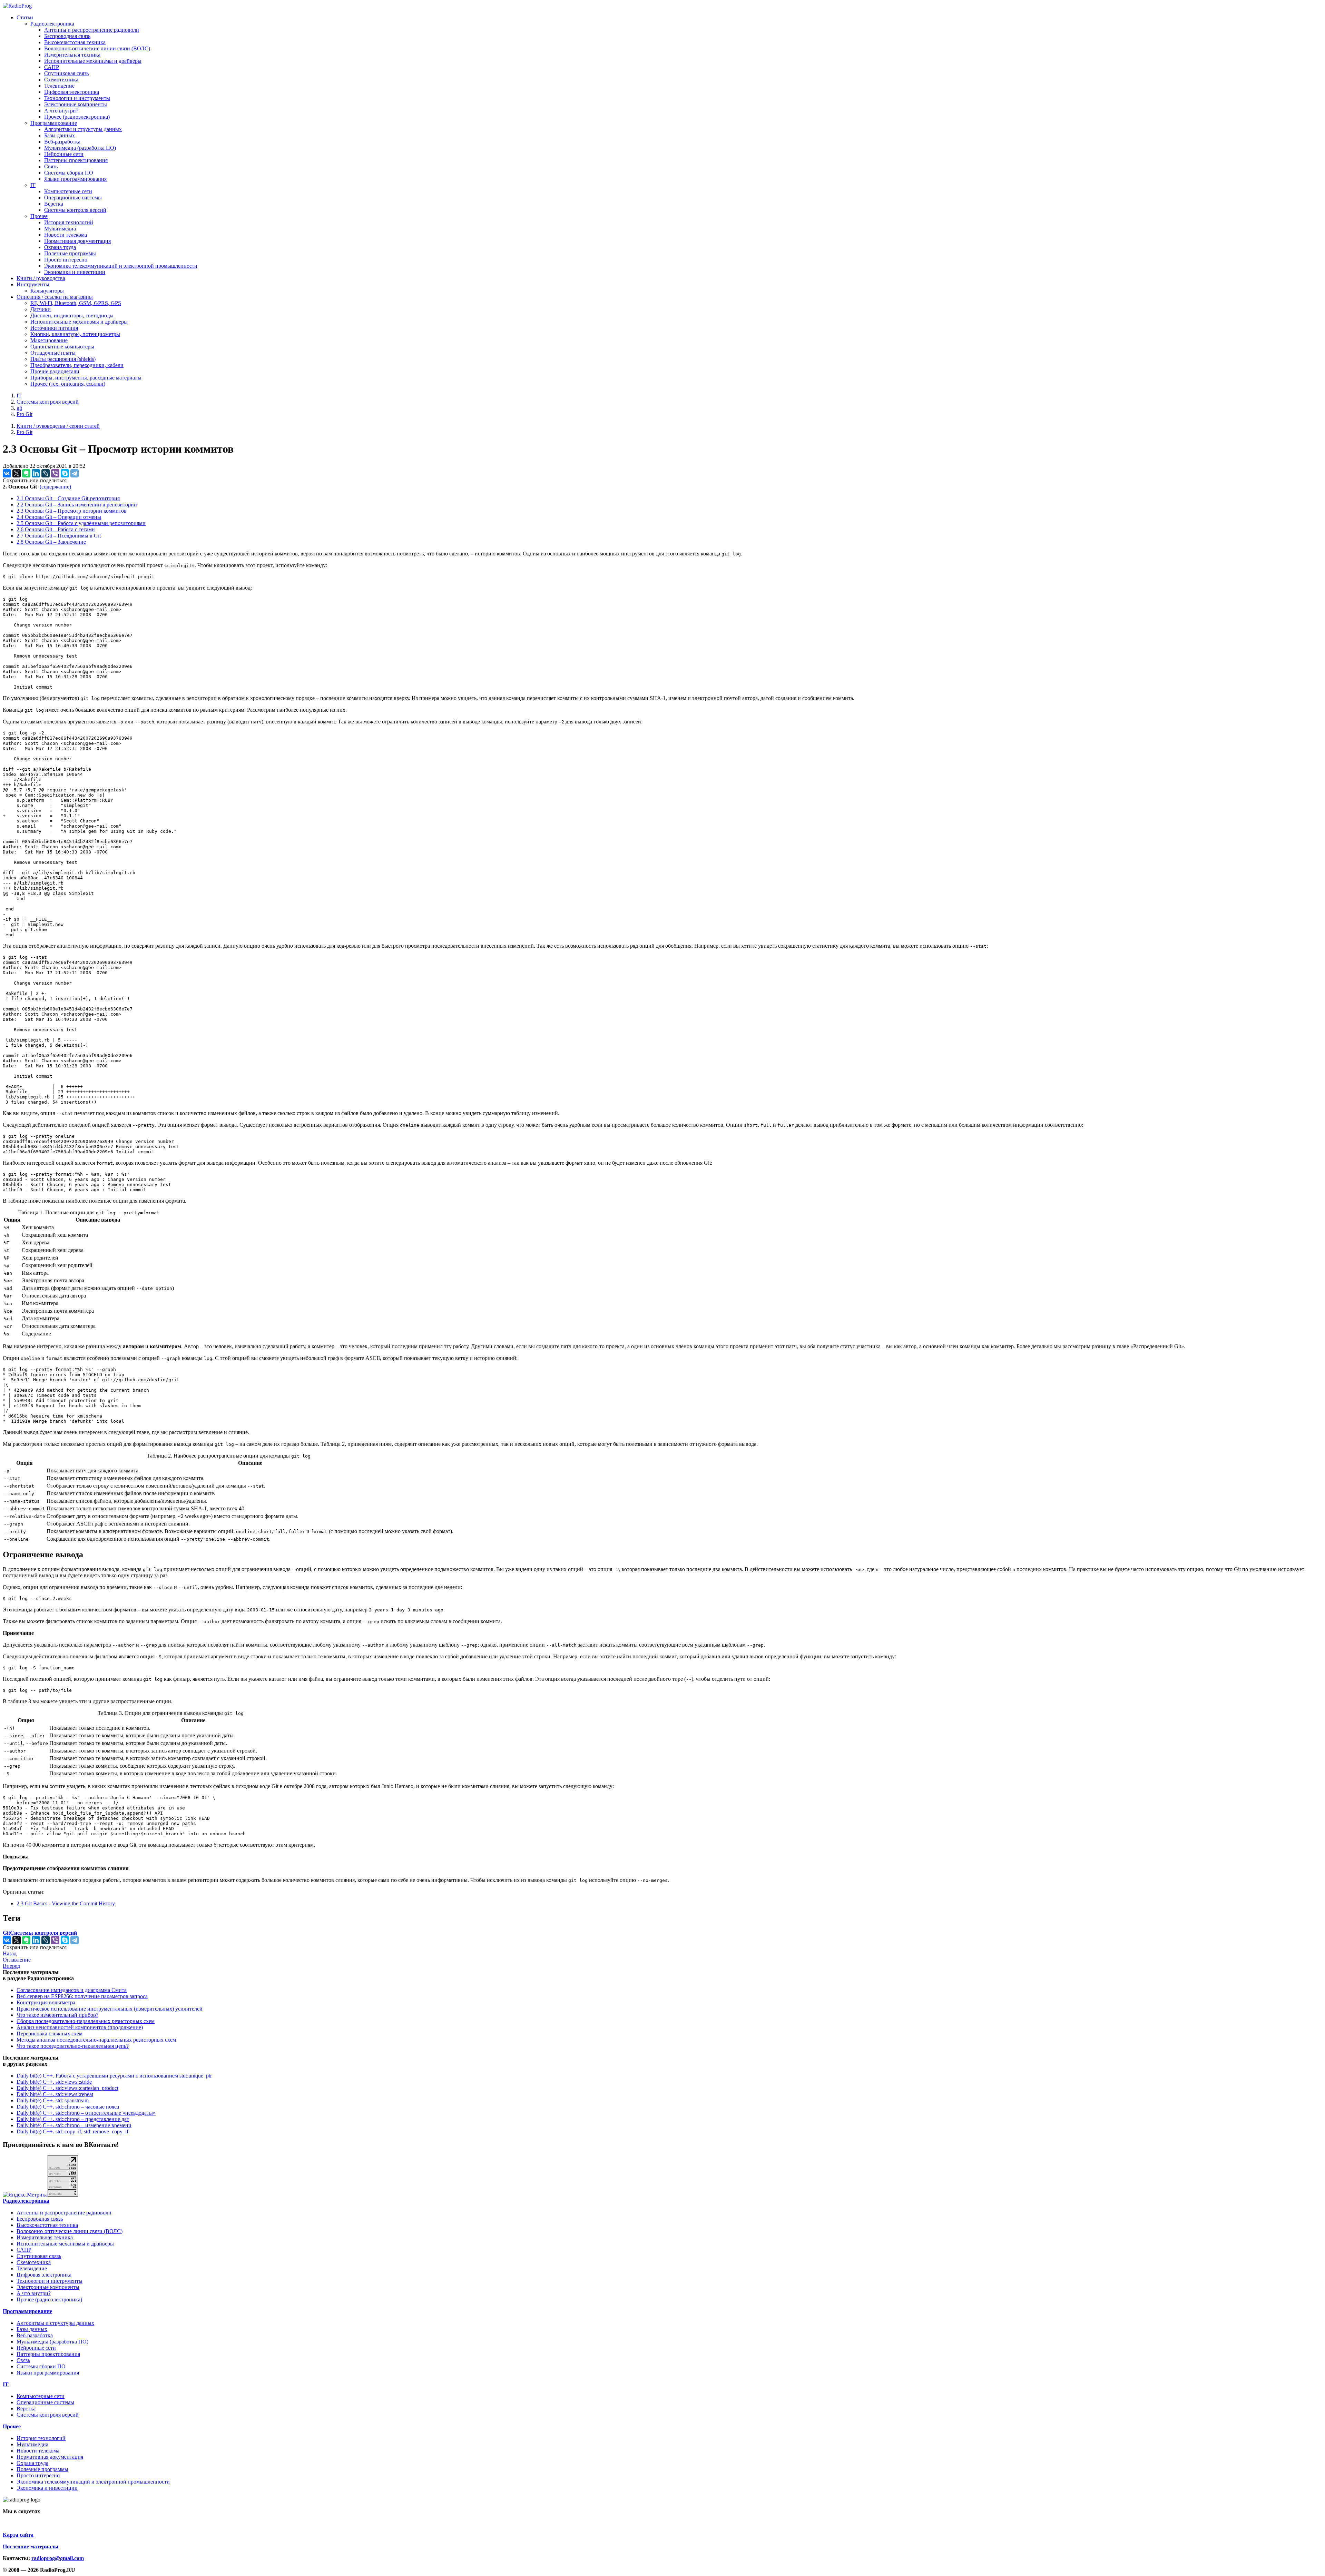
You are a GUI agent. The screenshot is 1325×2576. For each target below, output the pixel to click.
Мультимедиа (60, 229)
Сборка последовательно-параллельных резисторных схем (86, 2021)
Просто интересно (66, 260)
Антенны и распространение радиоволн (92, 30)
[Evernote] (26, 473)
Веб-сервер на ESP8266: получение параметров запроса (82, 1996)
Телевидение (59, 86)
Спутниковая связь (66, 73)
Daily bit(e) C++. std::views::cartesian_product (67, 2088)
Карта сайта (18, 2535)
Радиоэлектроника (52, 24)
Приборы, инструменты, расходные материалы (86, 378)
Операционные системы (73, 198)
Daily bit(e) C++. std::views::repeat (55, 2094)
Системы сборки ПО (69, 173)
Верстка (54, 204)
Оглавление (17, 1960)
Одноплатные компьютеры (62, 347)
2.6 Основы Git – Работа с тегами (56, 529)
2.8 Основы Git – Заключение (51, 542)
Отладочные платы (53, 353)
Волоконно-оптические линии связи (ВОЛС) (97, 48)
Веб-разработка (62, 142)
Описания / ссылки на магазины (55, 297)
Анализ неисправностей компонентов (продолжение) (80, 2027)
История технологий (69, 222)
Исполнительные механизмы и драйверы (93, 61)
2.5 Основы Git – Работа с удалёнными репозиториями (81, 523)
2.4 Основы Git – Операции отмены (59, 517)
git (19, 408)
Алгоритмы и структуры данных (83, 129)
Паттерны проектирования (76, 160)
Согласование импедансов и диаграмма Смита (72, 1990)
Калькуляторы (47, 291)
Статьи (25, 17)
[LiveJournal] (46, 473)
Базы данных (60, 135)
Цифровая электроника (72, 92)
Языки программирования (75, 179)
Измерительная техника (72, 55)
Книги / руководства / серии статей (58, 426)
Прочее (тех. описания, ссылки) (68, 384)
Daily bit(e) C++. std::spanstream (53, 2100)
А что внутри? (61, 111)
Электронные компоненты (76, 104)
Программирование (54, 123)
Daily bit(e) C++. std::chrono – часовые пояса (68, 2107)
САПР (52, 67)
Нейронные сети (64, 154)
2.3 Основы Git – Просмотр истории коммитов (72, 511)
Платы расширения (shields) (63, 359)
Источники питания (54, 328)
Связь (51, 166)
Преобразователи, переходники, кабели (77, 365)
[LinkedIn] (36, 473)
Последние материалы (31, 2547)
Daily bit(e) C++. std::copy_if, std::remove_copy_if (72, 2131)
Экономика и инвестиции (75, 272)
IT (33, 185)
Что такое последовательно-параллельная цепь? (73, 2046)
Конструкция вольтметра (46, 2002)
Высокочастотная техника (75, 42)
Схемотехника (61, 80)
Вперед (11, 1966)
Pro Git (24, 414)
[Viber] (55, 473)
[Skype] (65, 473)
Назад (10, 1953)
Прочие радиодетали (55, 371)
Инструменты (33, 284)
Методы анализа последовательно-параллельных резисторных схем (96, 2040)
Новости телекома (66, 235)
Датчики (41, 309)
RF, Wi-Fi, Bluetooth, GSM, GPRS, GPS (76, 303)
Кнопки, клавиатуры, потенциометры (75, 334)
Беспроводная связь (67, 36)
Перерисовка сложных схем (50, 2034)
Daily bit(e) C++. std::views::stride (54, 2082)
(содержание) (55, 487)
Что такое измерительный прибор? (57, 2015)
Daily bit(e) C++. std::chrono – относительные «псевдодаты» (86, 2113)
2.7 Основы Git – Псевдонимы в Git (59, 536)
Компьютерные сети (68, 191)
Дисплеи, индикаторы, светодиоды (72, 315)
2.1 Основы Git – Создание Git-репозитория (68, 498)
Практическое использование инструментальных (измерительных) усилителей (110, 2009)
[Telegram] (75, 473)
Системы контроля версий (75, 210)
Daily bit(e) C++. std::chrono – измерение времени (74, 2125)
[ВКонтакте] (7, 473)
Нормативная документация (77, 241)
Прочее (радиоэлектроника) (77, 117)
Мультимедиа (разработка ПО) (80, 148)
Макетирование (49, 340)
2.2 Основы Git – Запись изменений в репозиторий (77, 505)
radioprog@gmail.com (58, 2558)
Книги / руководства (41, 278)
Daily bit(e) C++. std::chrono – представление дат (73, 2119)
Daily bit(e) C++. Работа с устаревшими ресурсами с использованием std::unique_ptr (114, 2076)
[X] (17, 473)
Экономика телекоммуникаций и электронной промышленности (121, 266)
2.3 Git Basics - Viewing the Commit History (66, 1903)
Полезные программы (70, 253)
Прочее (39, 216)
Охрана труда (60, 247)
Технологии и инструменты (77, 98)
